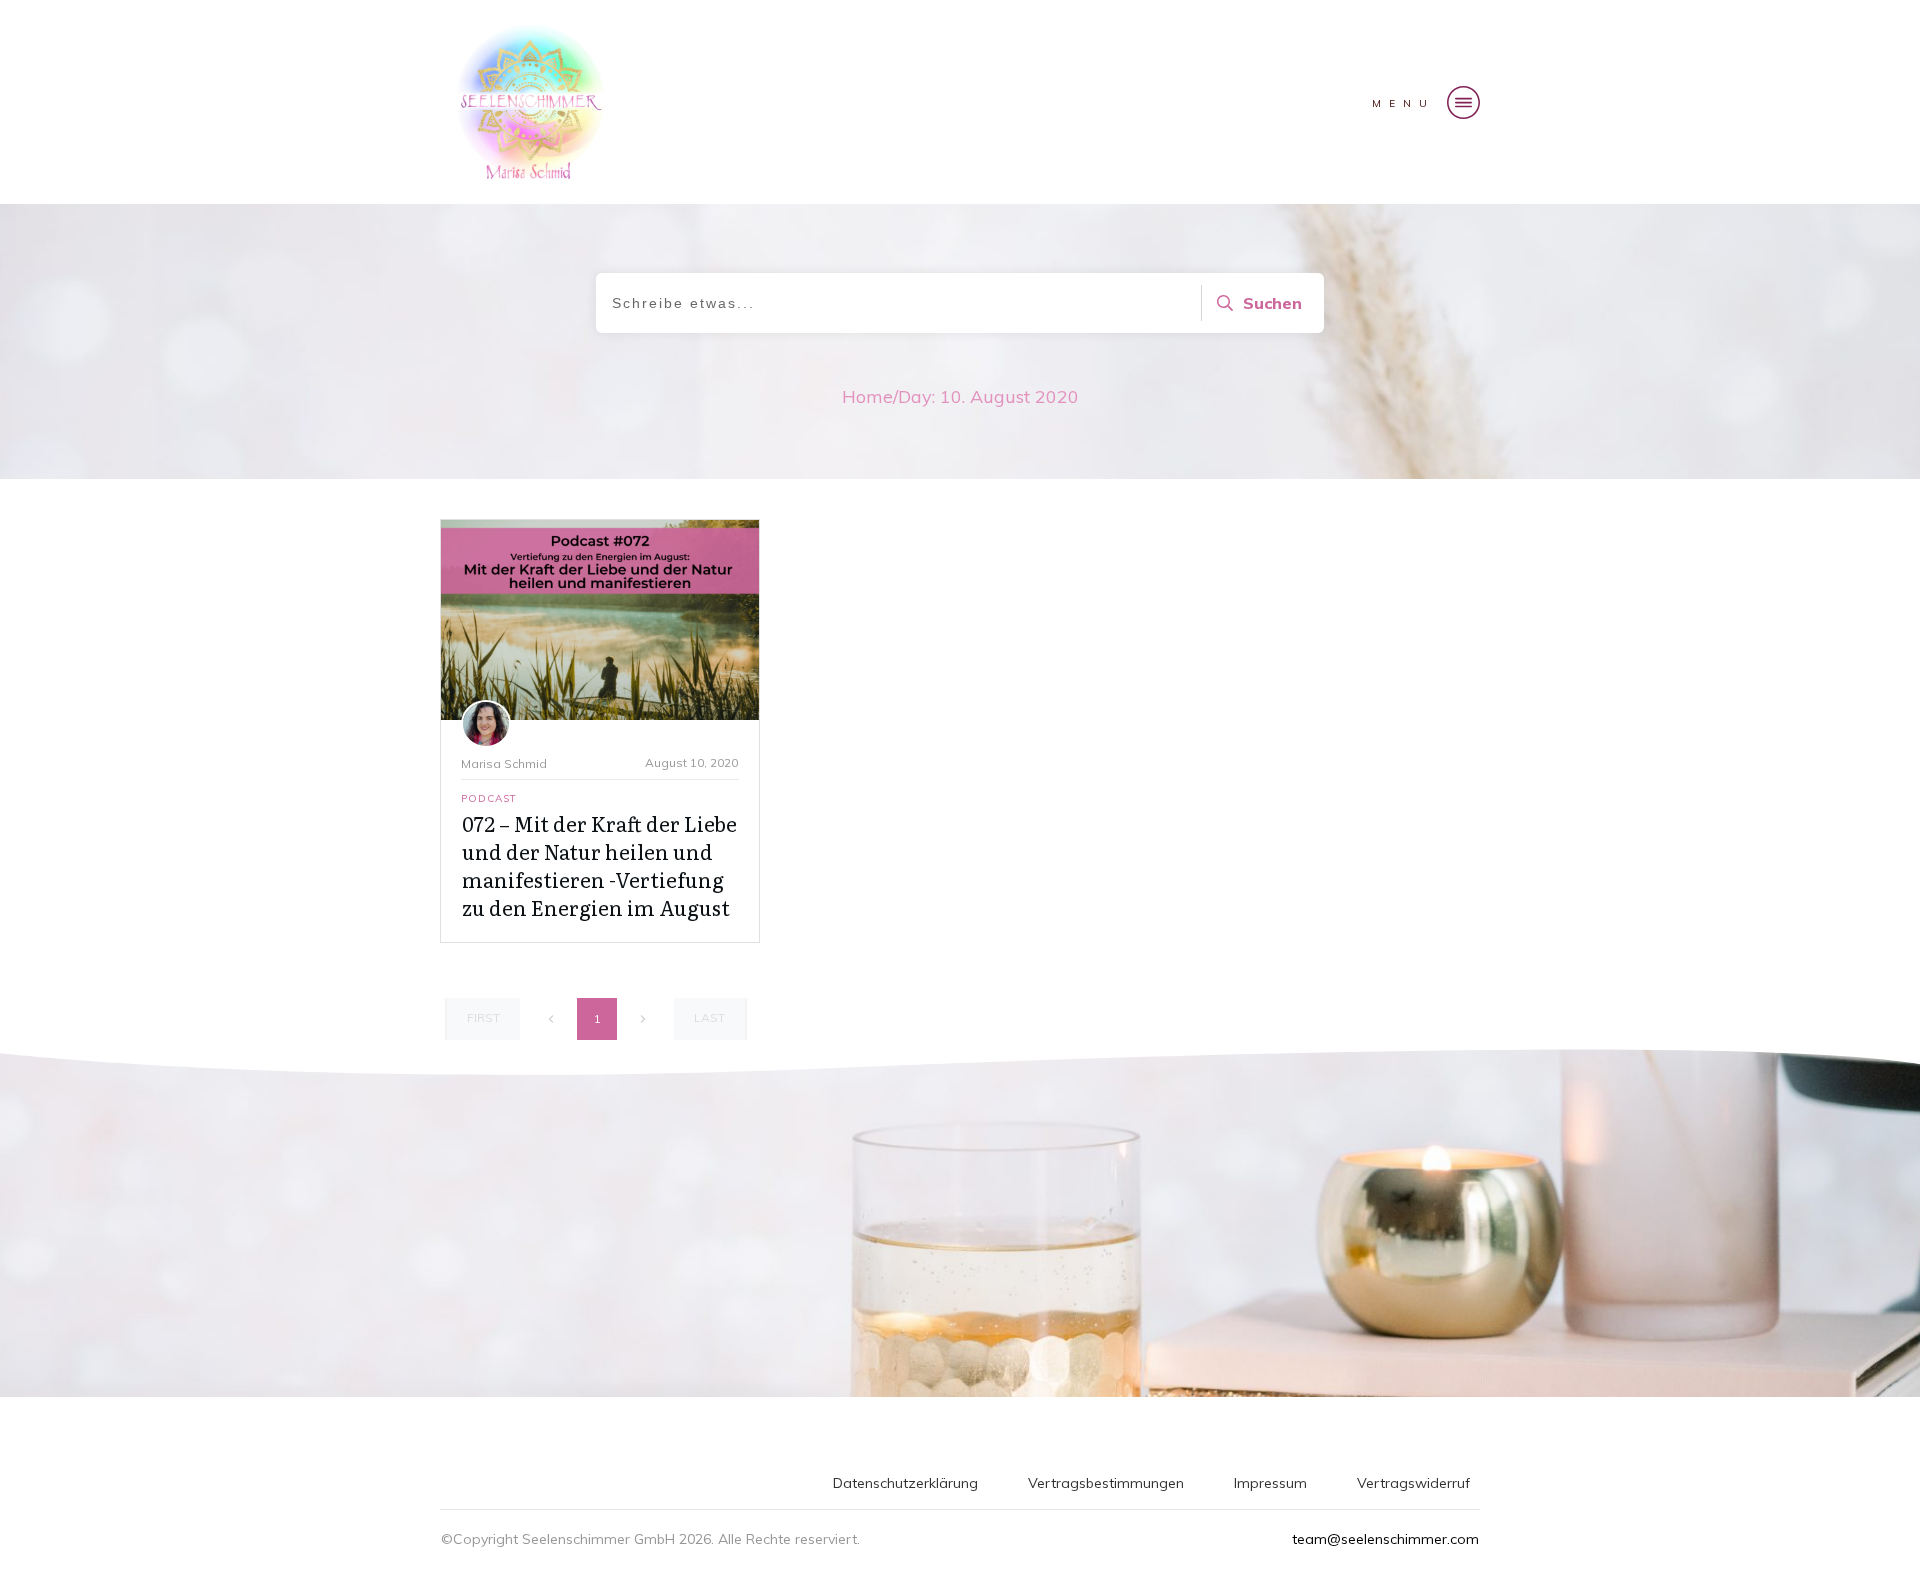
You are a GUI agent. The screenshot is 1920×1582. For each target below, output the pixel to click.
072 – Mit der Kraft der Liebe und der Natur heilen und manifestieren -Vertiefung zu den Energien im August (599, 865)
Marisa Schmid (504, 763)
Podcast (489, 798)
